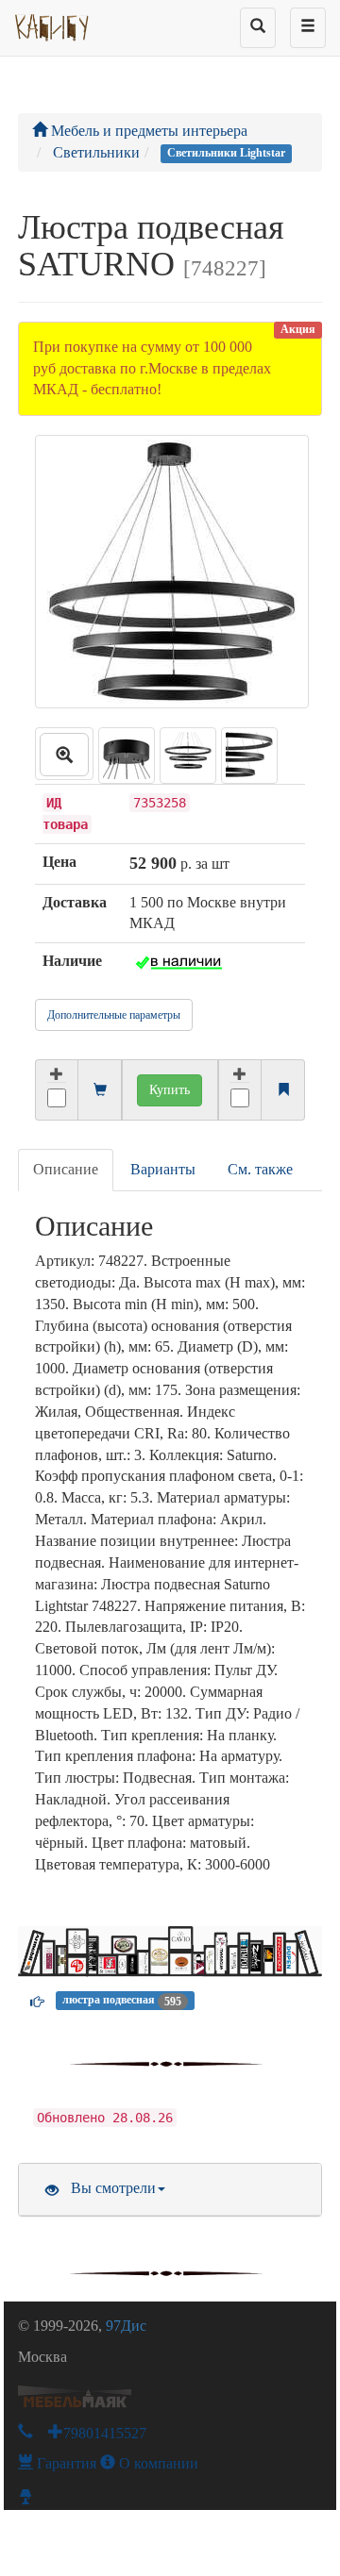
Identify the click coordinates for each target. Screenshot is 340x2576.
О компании (157, 2463)
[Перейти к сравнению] (283, 1091)
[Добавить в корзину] (57, 1090)
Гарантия (65, 2463)
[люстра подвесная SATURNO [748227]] (64, 754)
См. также (260, 1169)
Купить (170, 1090)
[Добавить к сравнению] (240, 1090)
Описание (66, 1169)
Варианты (163, 1169)
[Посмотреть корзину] (100, 1091)
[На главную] (52, 24)
